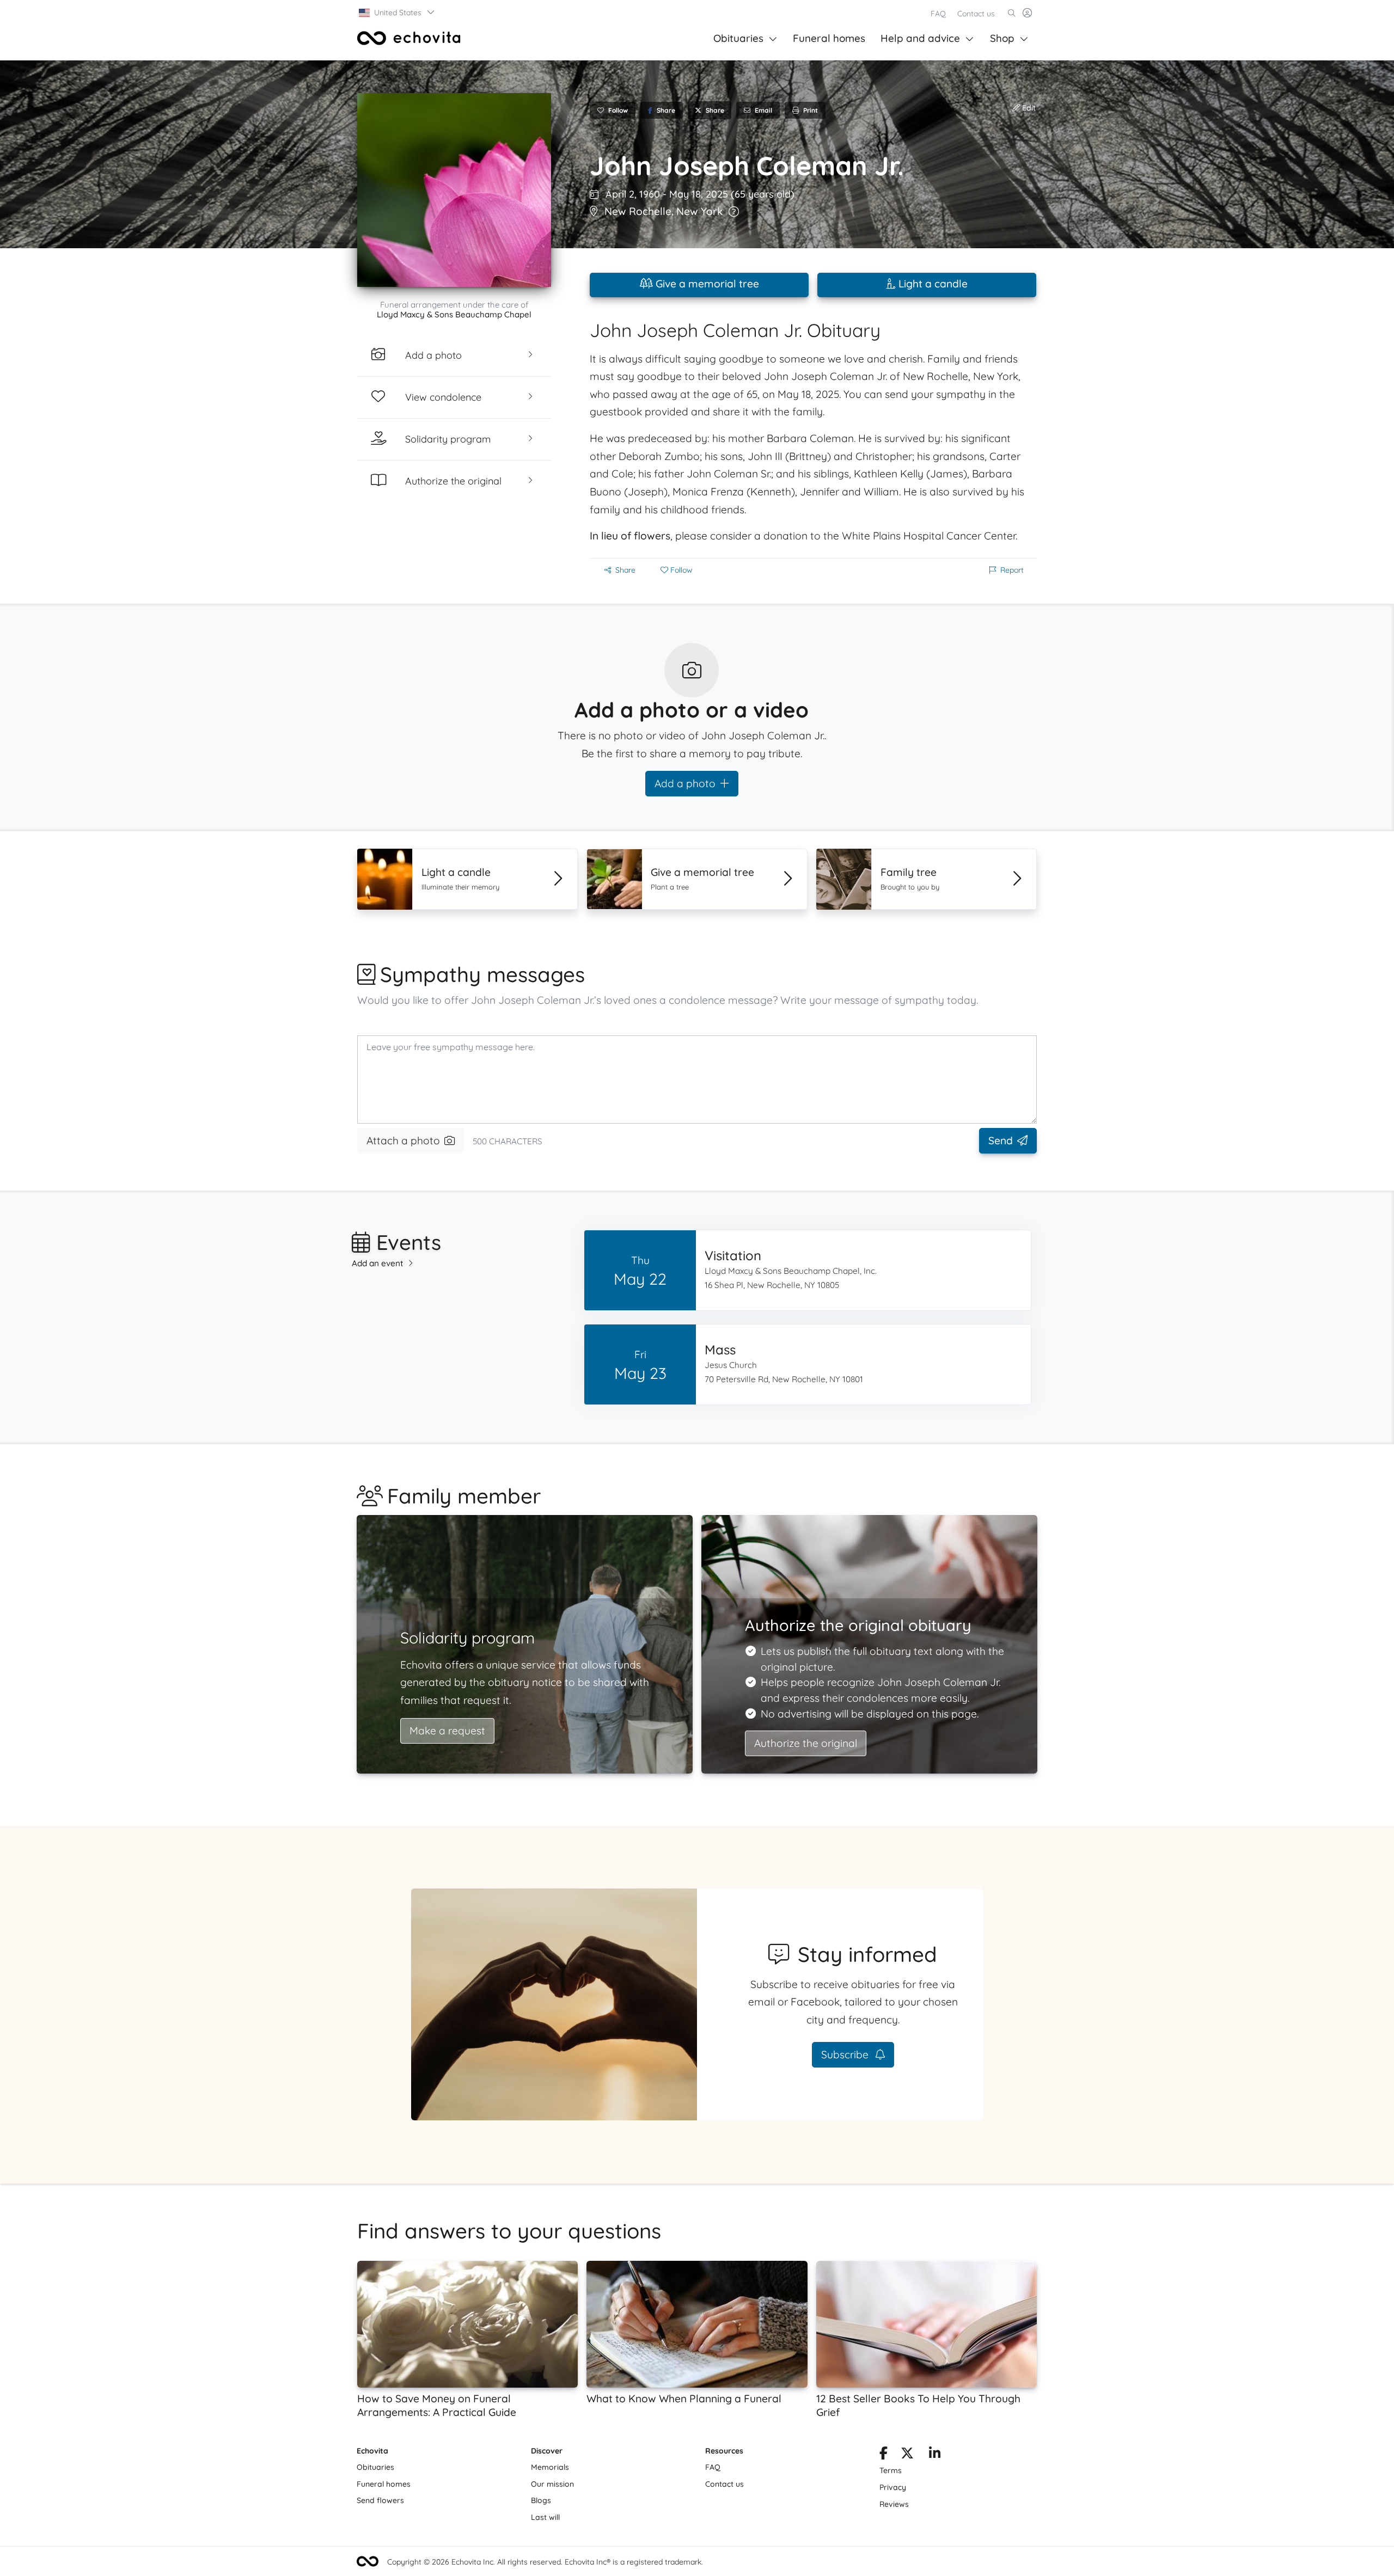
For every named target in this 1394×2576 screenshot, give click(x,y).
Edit (1028, 108)
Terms (891, 2470)
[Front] (409, 38)
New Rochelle (638, 211)
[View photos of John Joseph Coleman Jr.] (454, 190)
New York (700, 211)
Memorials (550, 2467)
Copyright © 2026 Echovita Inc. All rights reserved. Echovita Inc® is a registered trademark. (545, 2562)
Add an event (378, 1263)
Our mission (552, 2484)
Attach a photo (403, 1140)
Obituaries (738, 38)
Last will (545, 2517)
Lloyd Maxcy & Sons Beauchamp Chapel (454, 314)
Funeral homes (829, 38)
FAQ (938, 14)
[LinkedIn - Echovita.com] (935, 2455)
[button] (397, 13)
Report (1012, 570)
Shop (1002, 38)
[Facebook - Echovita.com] (884, 2455)
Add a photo (685, 783)
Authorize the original (806, 1743)
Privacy (893, 2487)
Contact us (976, 14)
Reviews (894, 2504)
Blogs (541, 2500)
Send (1001, 1140)
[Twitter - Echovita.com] (907, 2455)
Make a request (447, 1731)
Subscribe (846, 2054)
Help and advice (920, 38)
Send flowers (380, 2500)
